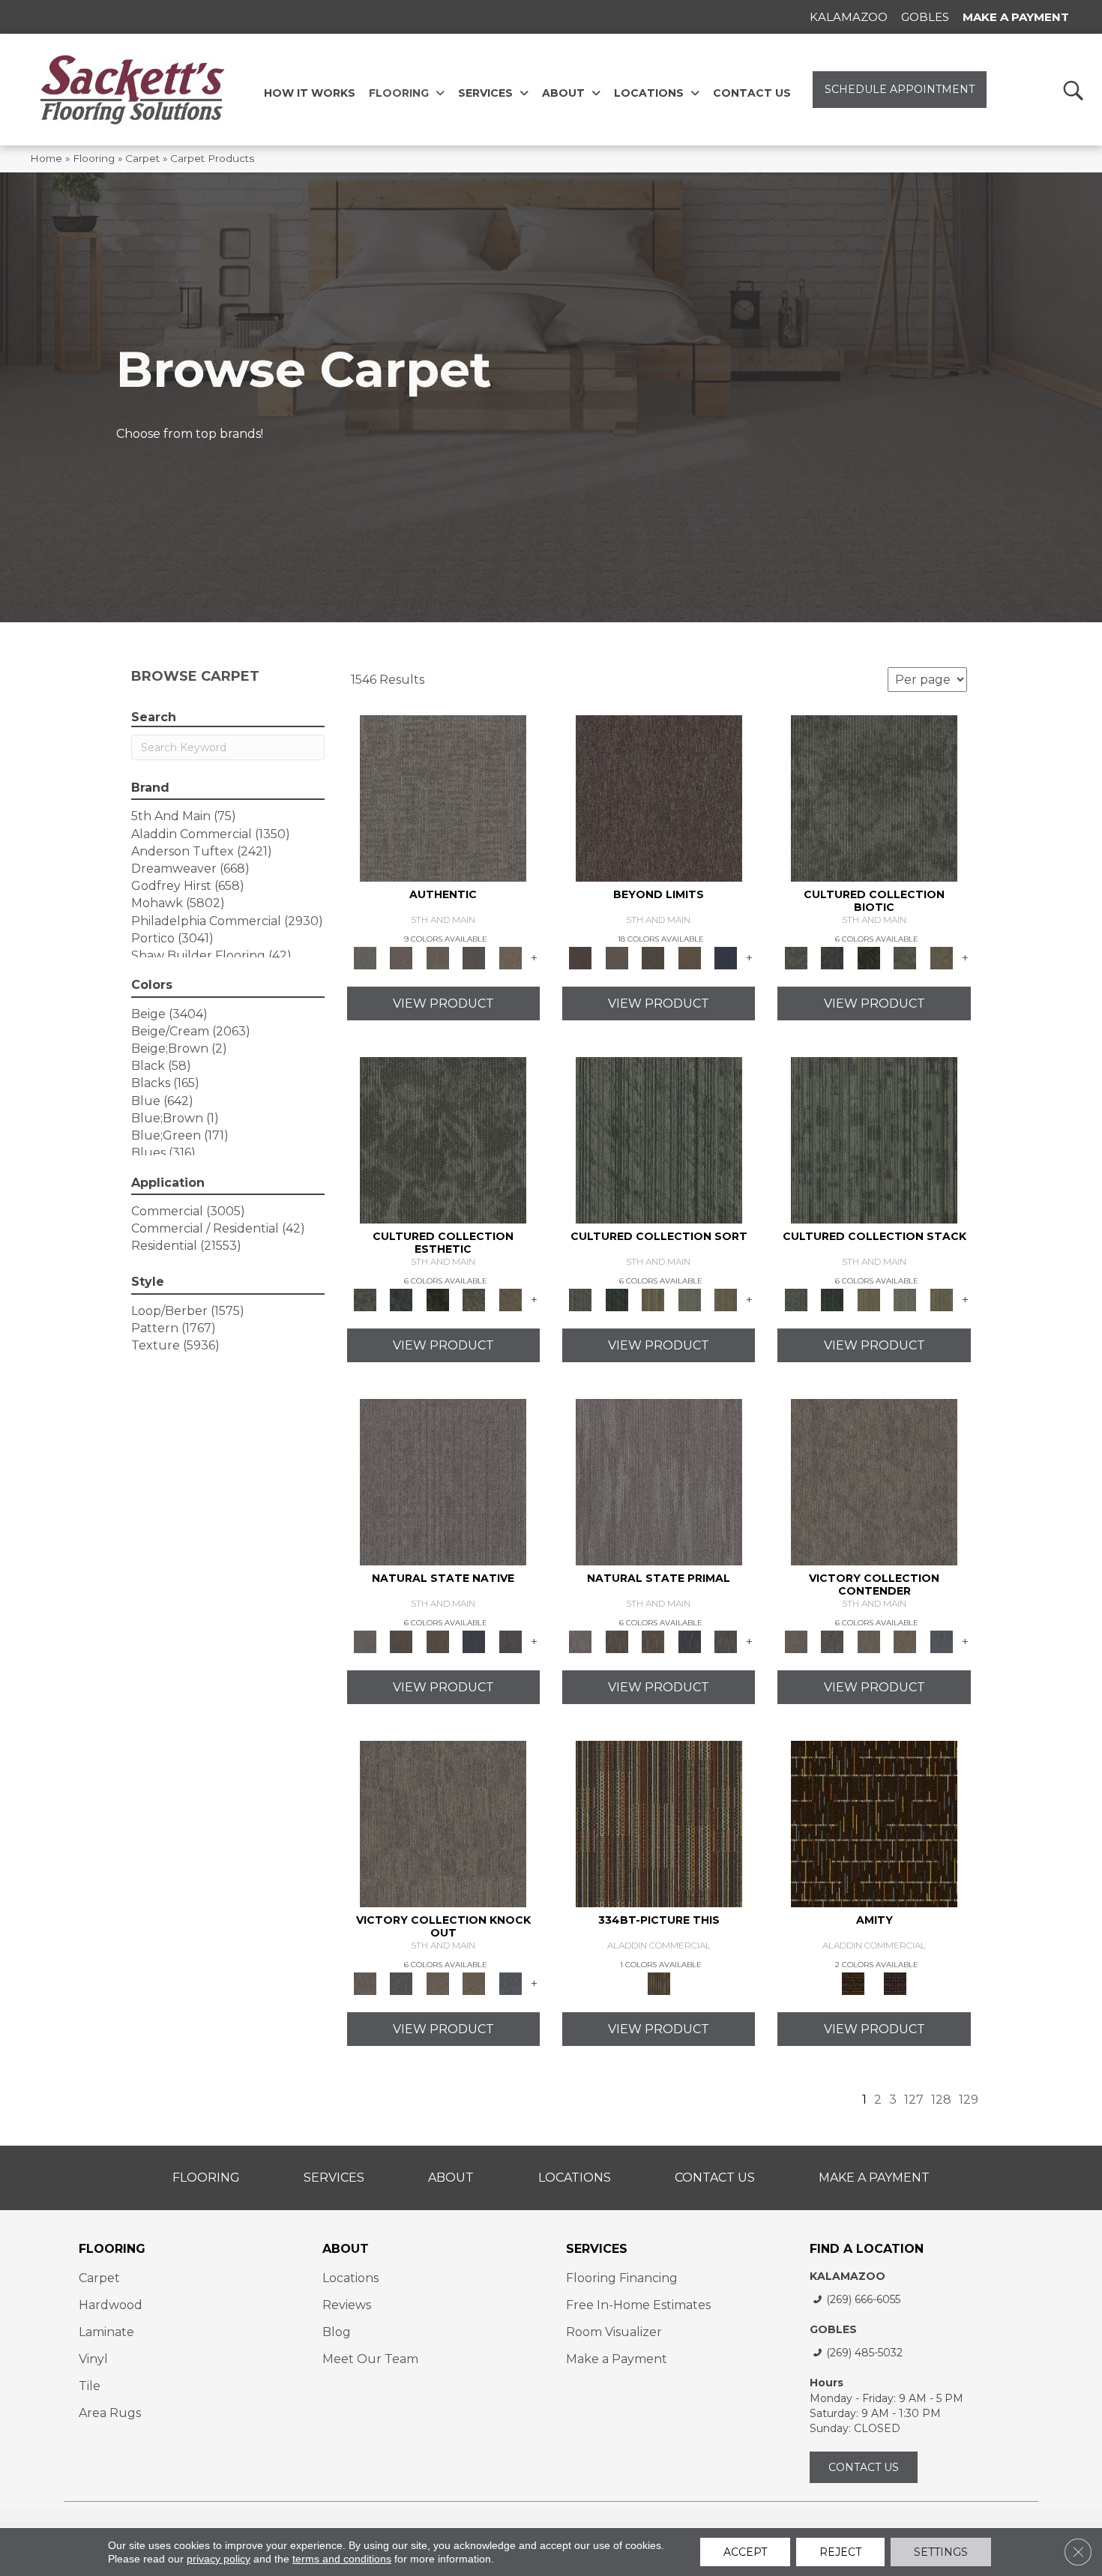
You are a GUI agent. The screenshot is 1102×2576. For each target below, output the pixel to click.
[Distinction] (941, 957)
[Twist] (726, 1298)
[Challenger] (874, 1481)
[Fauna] (689, 957)
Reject (840, 2552)
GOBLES (833, 2329)
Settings (941, 2552)
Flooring (94, 158)
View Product (443, 1003)
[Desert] (616, 957)
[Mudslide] (659, 1823)
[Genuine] (437, 957)
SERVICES (597, 2249)
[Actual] (443, 797)
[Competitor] (868, 1640)
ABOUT (346, 2249)
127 (914, 2100)
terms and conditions (342, 2559)
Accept (745, 2552)
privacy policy (219, 2559)
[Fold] (653, 1298)
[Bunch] (616, 1298)
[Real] (510, 957)
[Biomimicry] (874, 797)
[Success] (941, 1640)
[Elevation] (653, 957)
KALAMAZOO (847, 2276)
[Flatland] (726, 957)
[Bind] (659, 1139)
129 (969, 2100)
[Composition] (905, 957)
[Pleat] (689, 1298)
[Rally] (905, 1640)
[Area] (659, 797)
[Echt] (401, 957)
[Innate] (474, 1640)
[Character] (832, 957)
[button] (1072, 90)
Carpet (142, 158)
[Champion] (832, 1640)
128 (941, 2100)
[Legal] (474, 957)
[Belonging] (443, 1481)
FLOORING (112, 2249)
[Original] (510, 1640)
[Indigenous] (437, 1640)
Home (46, 158)
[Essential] (401, 1640)
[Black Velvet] (895, 1982)
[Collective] (868, 957)
